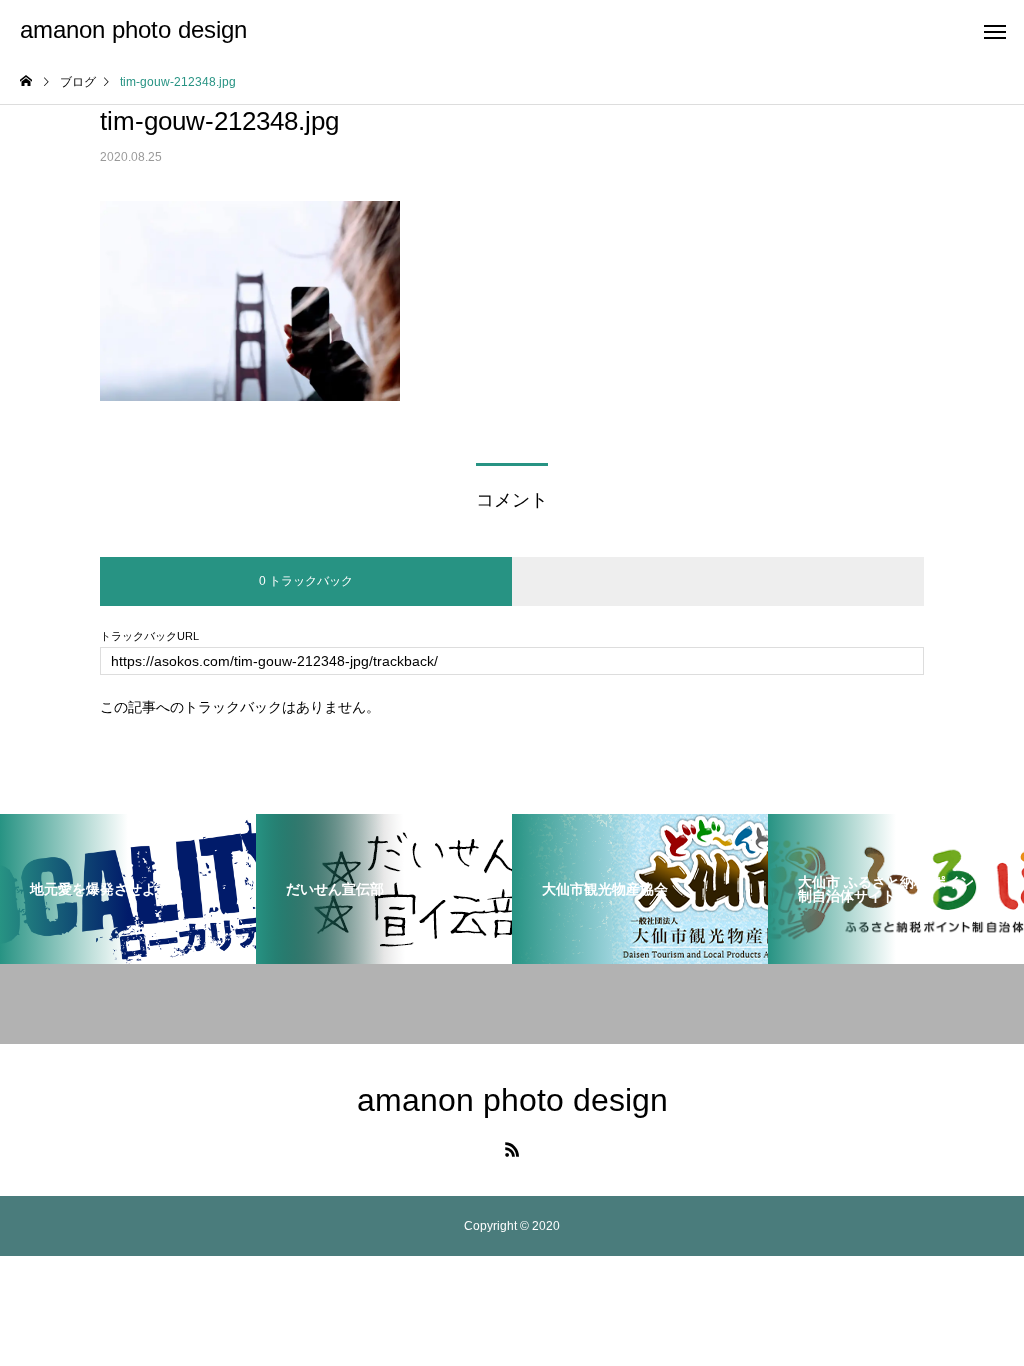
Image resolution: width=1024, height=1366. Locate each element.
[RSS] (512, 1149)
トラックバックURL (149, 636)
